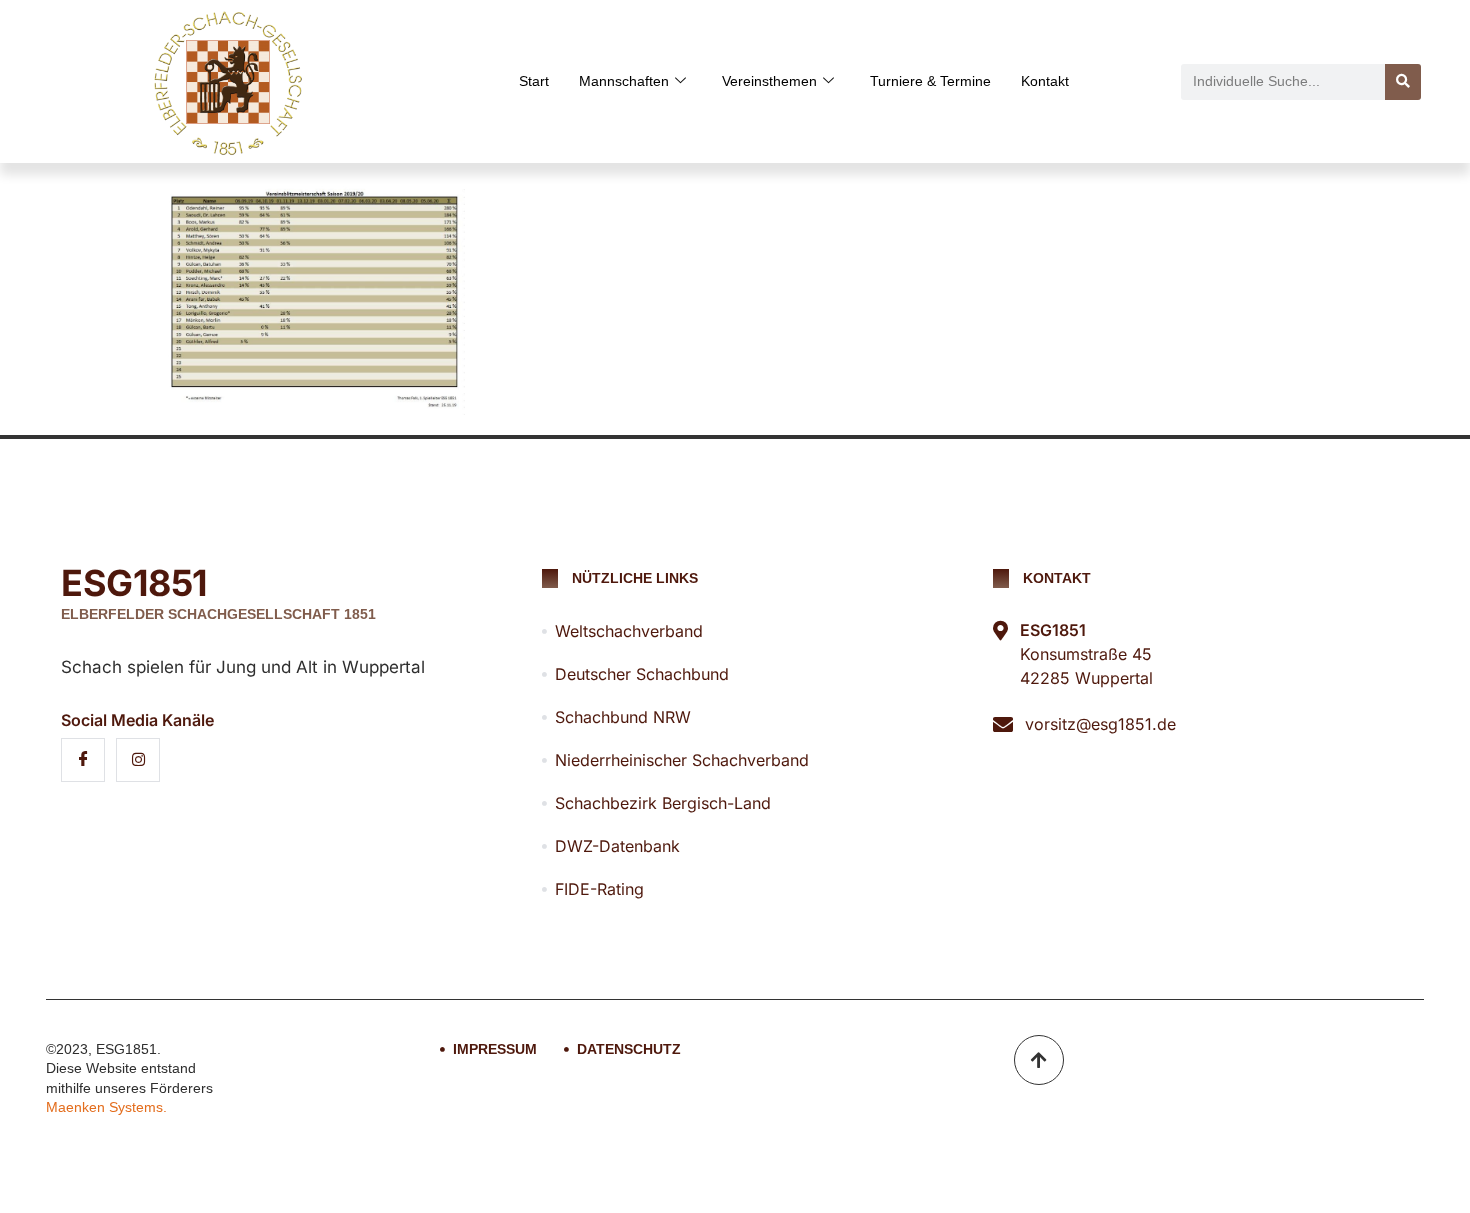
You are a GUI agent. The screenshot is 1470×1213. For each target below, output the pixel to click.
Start (534, 81)
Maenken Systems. (106, 1107)
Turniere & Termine (930, 81)
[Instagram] (138, 760)
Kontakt (1045, 81)
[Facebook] (83, 760)
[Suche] (1403, 82)
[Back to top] (1039, 1060)
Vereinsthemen (769, 81)
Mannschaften (624, 81)
